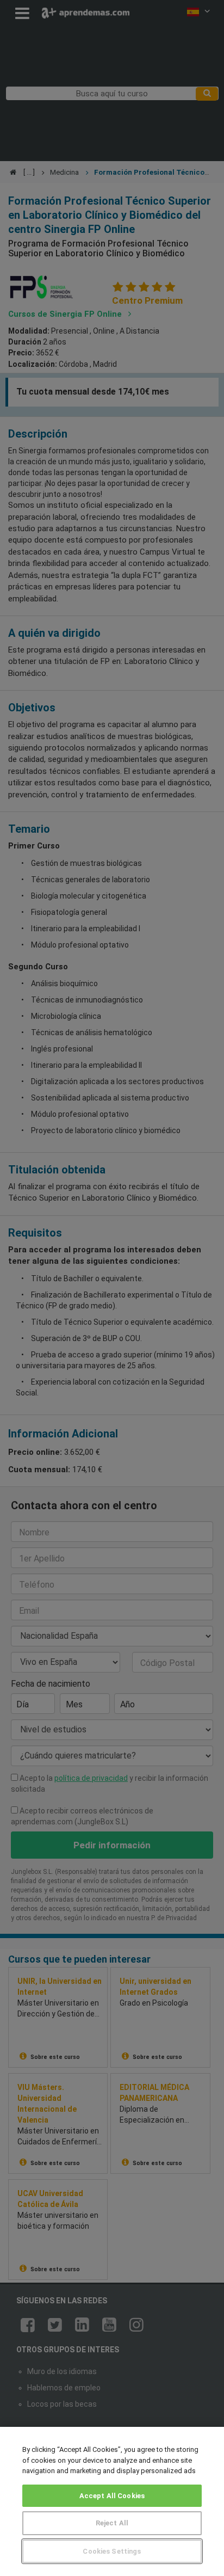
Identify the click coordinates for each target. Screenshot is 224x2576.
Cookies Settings (112, 2551)
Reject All (112, 2523)
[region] (112, 2501)
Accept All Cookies (112, 2496)
